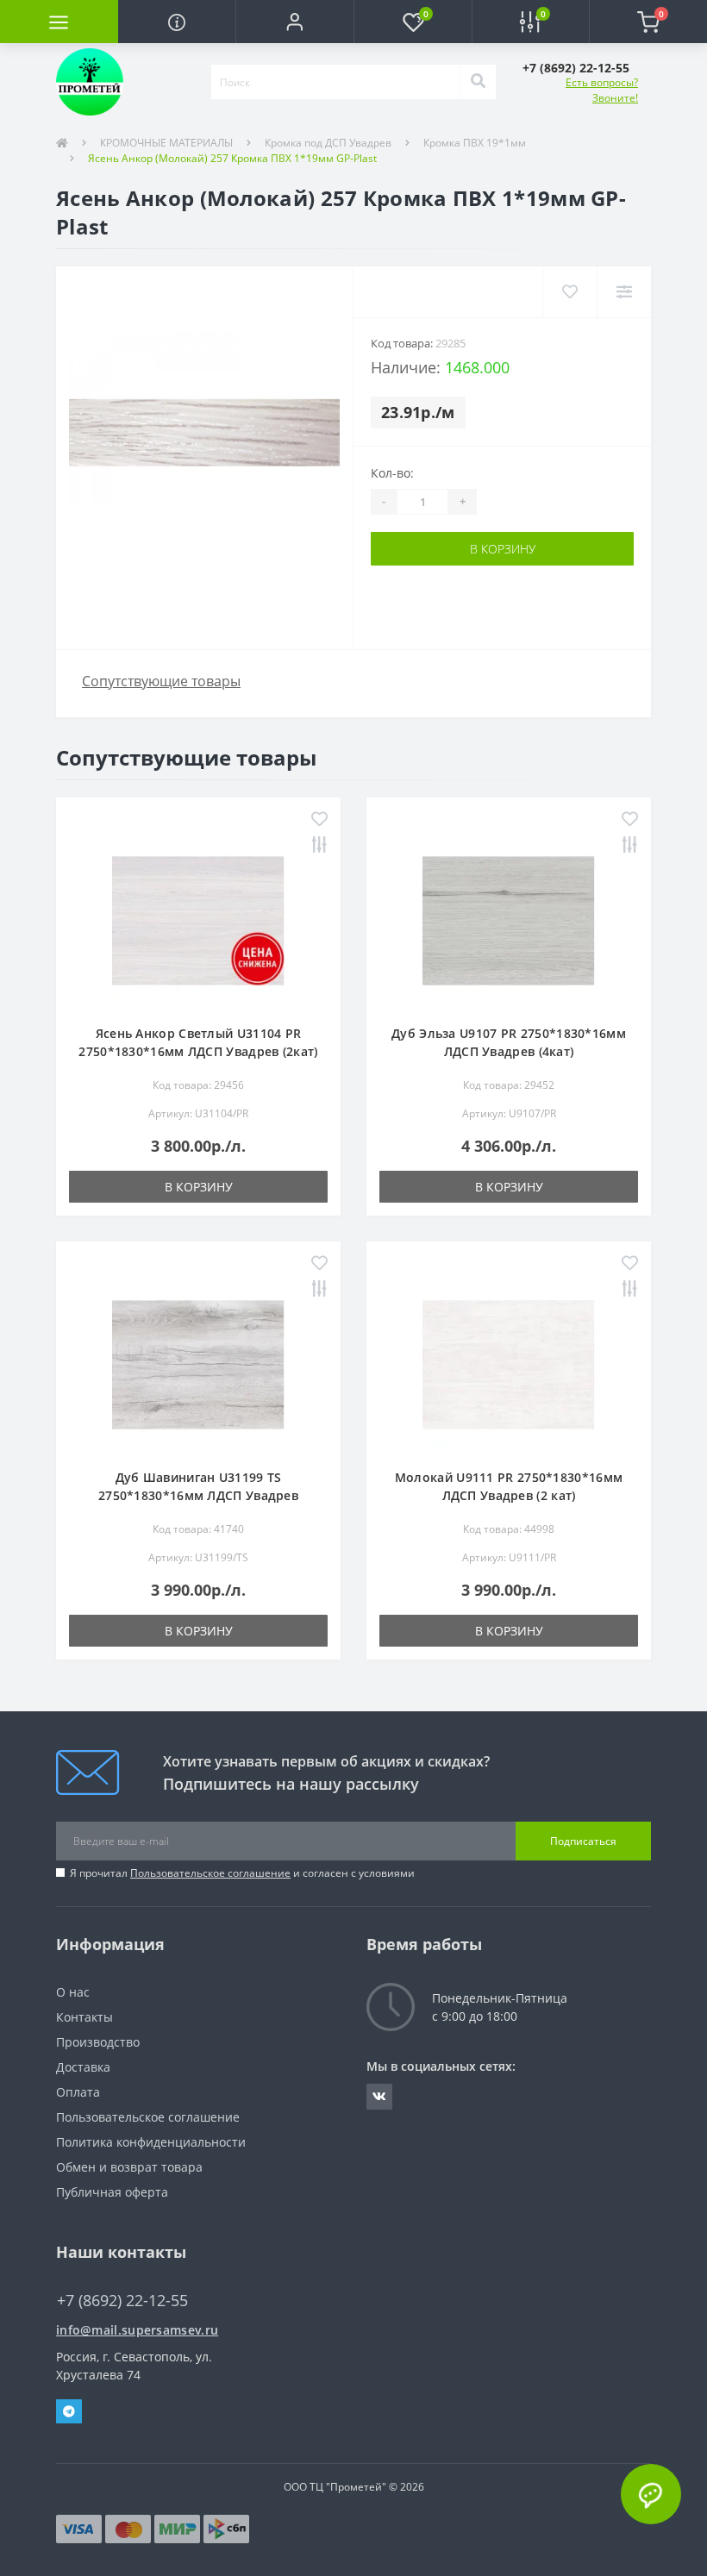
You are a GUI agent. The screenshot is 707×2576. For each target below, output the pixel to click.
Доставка (83, 2067)
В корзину (503, 549)
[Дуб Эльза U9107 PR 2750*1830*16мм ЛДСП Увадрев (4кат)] (509, 919)
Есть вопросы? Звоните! (602, 90)
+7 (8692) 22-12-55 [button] (122, 2301)
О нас (73, 1992)
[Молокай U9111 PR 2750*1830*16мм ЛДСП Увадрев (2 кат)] (509, 1363)
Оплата (78, 2092)
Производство (98, 2042)
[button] (294, 22)
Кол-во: (392, 473)
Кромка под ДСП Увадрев (328, 143)
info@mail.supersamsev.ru (137, 2330)
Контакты (84, 2017)
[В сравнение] (319, 846)
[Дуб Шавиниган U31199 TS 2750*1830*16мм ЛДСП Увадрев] (198, 1363)
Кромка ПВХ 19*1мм (475, 143)
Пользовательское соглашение (210, 1873)
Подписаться (583, 1841)
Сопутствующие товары (161, 681)
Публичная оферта (112, 2192)
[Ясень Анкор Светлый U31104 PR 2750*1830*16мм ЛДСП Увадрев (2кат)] (198, 919)
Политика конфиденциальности (151, 2142)
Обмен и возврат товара (129, 2167)
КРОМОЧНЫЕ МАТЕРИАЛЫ (166, 143)
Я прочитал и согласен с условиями (242, 1873)
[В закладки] (319, 820)
